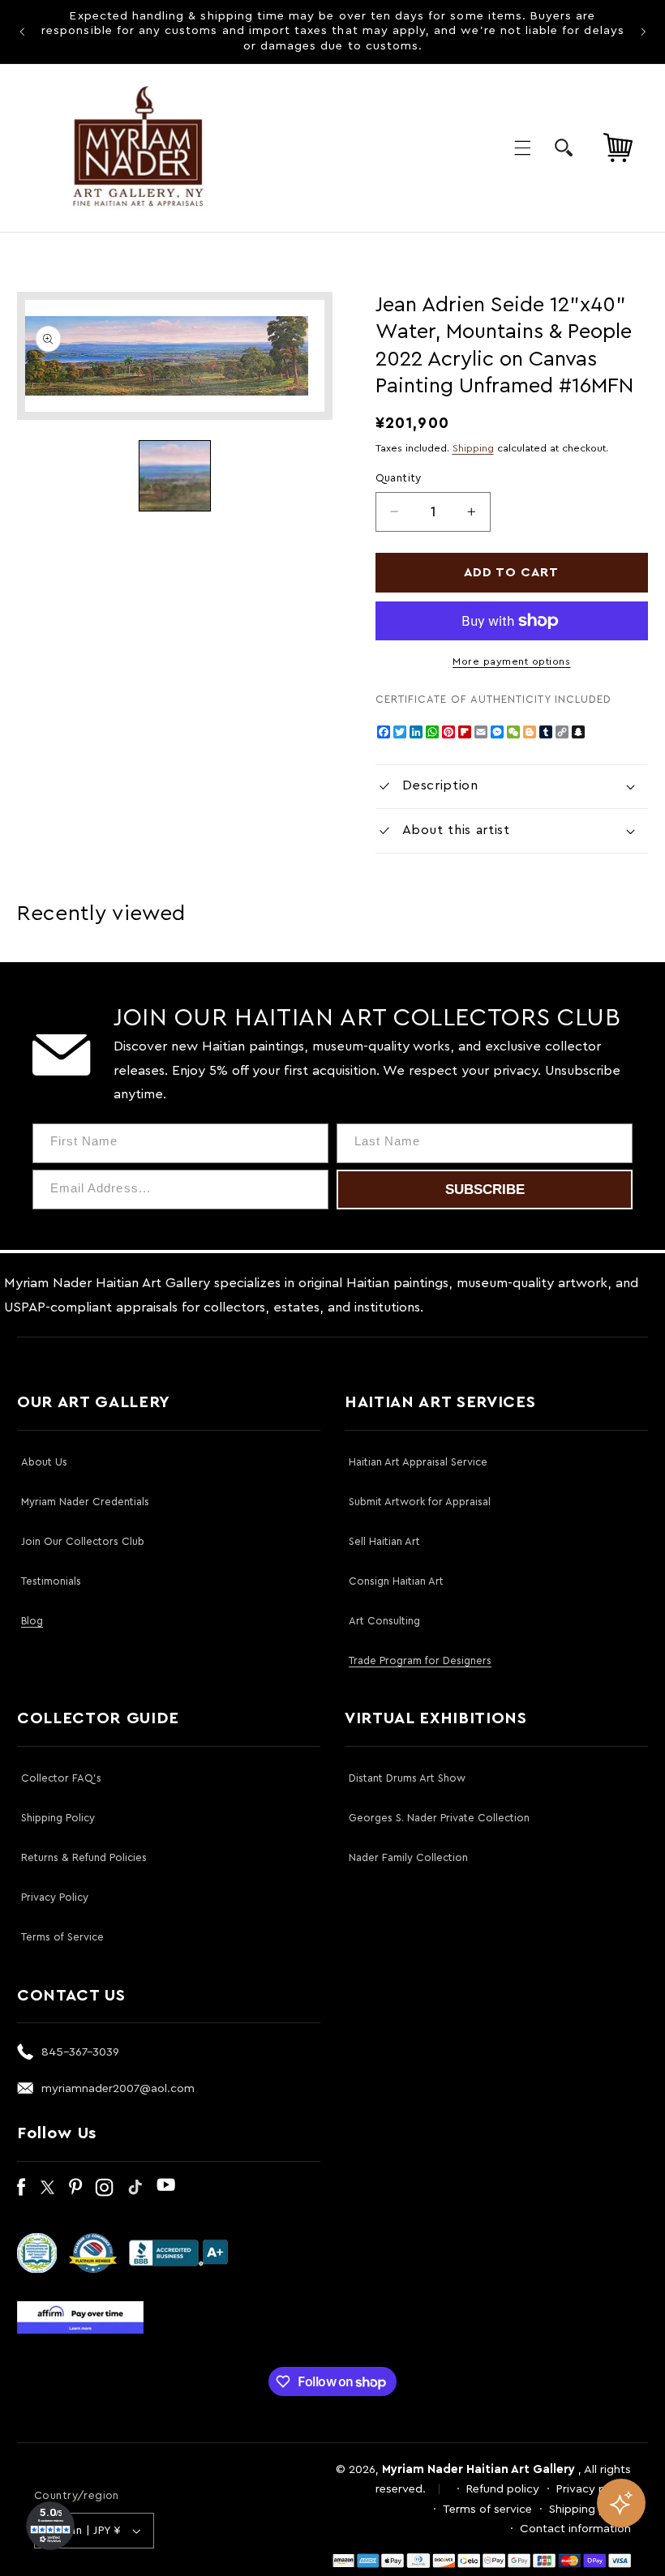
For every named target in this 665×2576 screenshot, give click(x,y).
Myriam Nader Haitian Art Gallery (478, 2469)
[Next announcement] (643, 32)
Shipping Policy (58, 1818)
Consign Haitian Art (396, 1581)
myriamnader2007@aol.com (118, 2088)
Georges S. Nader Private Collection (439, 1818)
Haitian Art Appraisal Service (418, 1462)
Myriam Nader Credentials (85, 1502)
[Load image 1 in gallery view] (174, 476)
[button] (522, 148)
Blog (32, 1621)
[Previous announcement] (22, 32)
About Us (44, 1462)
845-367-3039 (80, 2052)
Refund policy (503, 2489)
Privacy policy (594, 2489)
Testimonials (51, 1581)
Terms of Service (62, 1937)
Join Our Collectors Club (83, 1541)
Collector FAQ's (61, 1778)
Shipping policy (590, 2509)
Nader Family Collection (408, 1857)
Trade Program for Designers (420, 1660)
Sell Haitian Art (384, 1541)
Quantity (399, 478)
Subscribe (485, 1190)
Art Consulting (384, 1621)
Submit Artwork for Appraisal (420, 1502)
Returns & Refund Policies (84, 1857)
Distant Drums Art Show (407, 1778)
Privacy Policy (55, 1897)
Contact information (575, 2529)
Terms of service (487, 2509)
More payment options (512, 661)
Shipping (473, 448)
